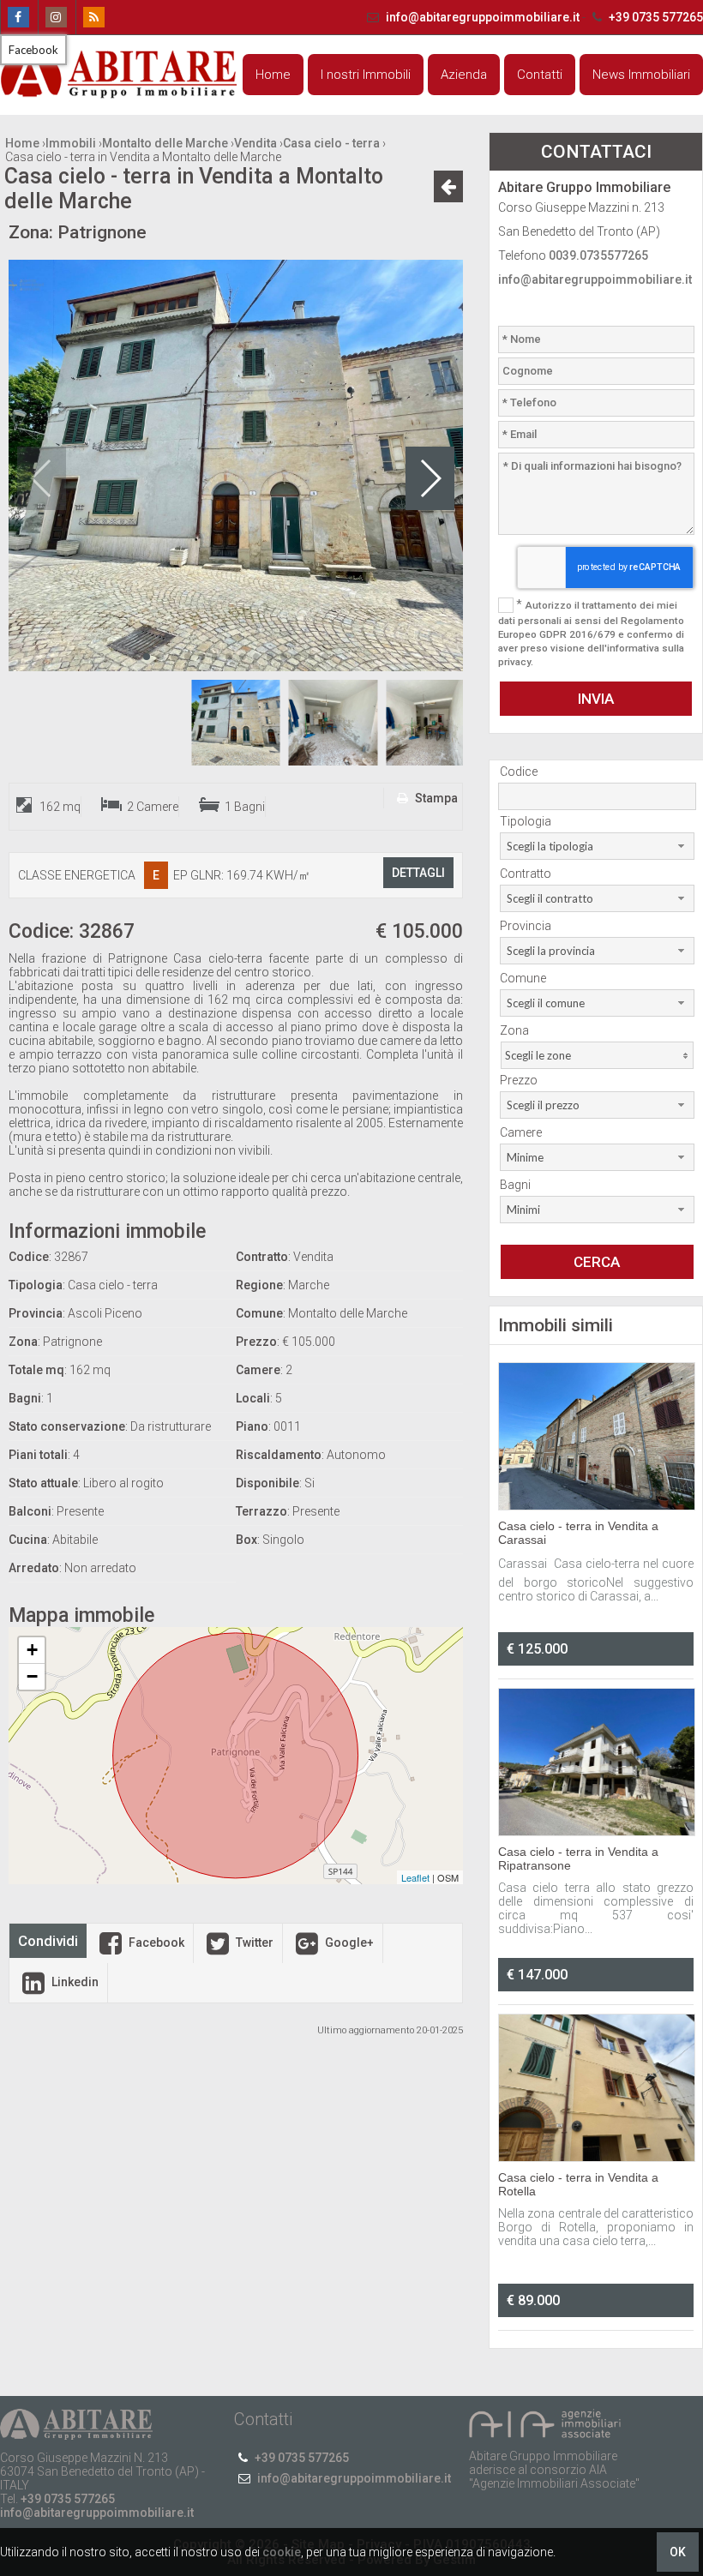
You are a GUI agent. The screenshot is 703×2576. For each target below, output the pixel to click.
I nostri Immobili (366, 75)
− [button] (32, 1676)
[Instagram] (55, 17)
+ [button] (32, 1650)
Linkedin (74, 1982)
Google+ (348, 1943)
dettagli (418, 873)
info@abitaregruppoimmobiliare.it (483, 17)
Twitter (253, 1943)
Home (273, 75)
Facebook (155, 1943)
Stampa (435, 798)
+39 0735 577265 (655, 17)
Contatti (540, 75)
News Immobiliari (641, 75)
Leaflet (415, 1877)
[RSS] (93, 17)
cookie (282, 2552)
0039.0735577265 (598, 255)
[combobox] (597, 846)
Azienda (464, 75)
